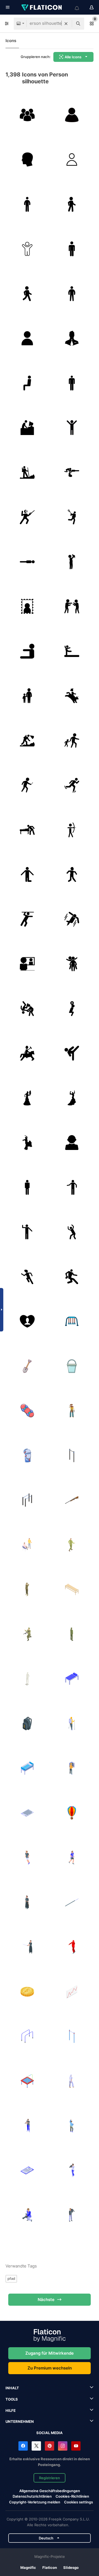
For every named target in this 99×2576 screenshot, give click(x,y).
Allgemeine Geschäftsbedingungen (50, 2491)
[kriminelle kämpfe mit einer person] (72, 607)
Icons (11, 41)
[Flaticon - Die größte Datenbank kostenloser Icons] (42, 7)
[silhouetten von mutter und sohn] (27, 696)
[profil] (27, 160)
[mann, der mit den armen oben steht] (72, 428)
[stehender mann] (27, 204)
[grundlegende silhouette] (27, 1187)
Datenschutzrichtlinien (32, 2496)
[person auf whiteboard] (27, 964)
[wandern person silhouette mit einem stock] (27, 472)
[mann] (72, 249)
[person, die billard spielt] (27, 830)
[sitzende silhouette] (27, 383)
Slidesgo (71, 2567)
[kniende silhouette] (27, 875)
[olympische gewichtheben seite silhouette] (72, 1009)
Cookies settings (79, 2502)
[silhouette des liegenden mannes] (27, 562)
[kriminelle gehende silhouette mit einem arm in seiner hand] (27, 785)
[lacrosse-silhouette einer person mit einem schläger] (72, 517)
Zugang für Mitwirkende (50, 2353)
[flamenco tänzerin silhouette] (27, 1098)
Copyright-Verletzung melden (35, 2502)
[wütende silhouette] (72, 1232)
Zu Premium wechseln (50, 2368)
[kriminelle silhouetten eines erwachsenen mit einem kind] (72, 741)
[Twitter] (36, 2446)
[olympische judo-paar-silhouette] (27, 1009)
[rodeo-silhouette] (72, 696)
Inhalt (12, 2388)
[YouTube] (76, 2446)
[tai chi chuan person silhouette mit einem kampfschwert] (27, 517)
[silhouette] (72, 115)
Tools (12, 2399)
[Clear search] (66, 24)
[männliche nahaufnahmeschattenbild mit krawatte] (72, 338)
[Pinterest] (50, 2446)
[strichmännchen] (27, 249)
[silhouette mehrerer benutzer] (27, 115)
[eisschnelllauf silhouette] (72, 919)
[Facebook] (23, 2446)
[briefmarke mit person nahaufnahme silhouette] (27, 607)
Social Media (50, 2433)
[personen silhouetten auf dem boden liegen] (72, 472)
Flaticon (50, 2567)
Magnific (28, 2567)
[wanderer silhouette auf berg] (27, 741)
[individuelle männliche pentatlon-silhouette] (27, 919)
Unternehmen (20, 2421)
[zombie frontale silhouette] (72, 875)
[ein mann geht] (72, 204)
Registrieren (50, 2478)
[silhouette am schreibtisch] (27, 428)
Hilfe (11, 2410)
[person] (27, 338)
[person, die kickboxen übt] (72, 1053)
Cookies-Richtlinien (72, 2496)
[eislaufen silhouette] (72, 785)
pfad (11, 2278)
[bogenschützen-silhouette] (72, 830)
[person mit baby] (72, 562)
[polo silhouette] (27, 1053)
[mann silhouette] (72, 383)
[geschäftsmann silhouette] (72, 1143)
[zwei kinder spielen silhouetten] (72, 964)
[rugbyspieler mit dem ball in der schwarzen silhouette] (72, 1277)
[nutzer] (72, 160)
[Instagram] (63, 2446)
